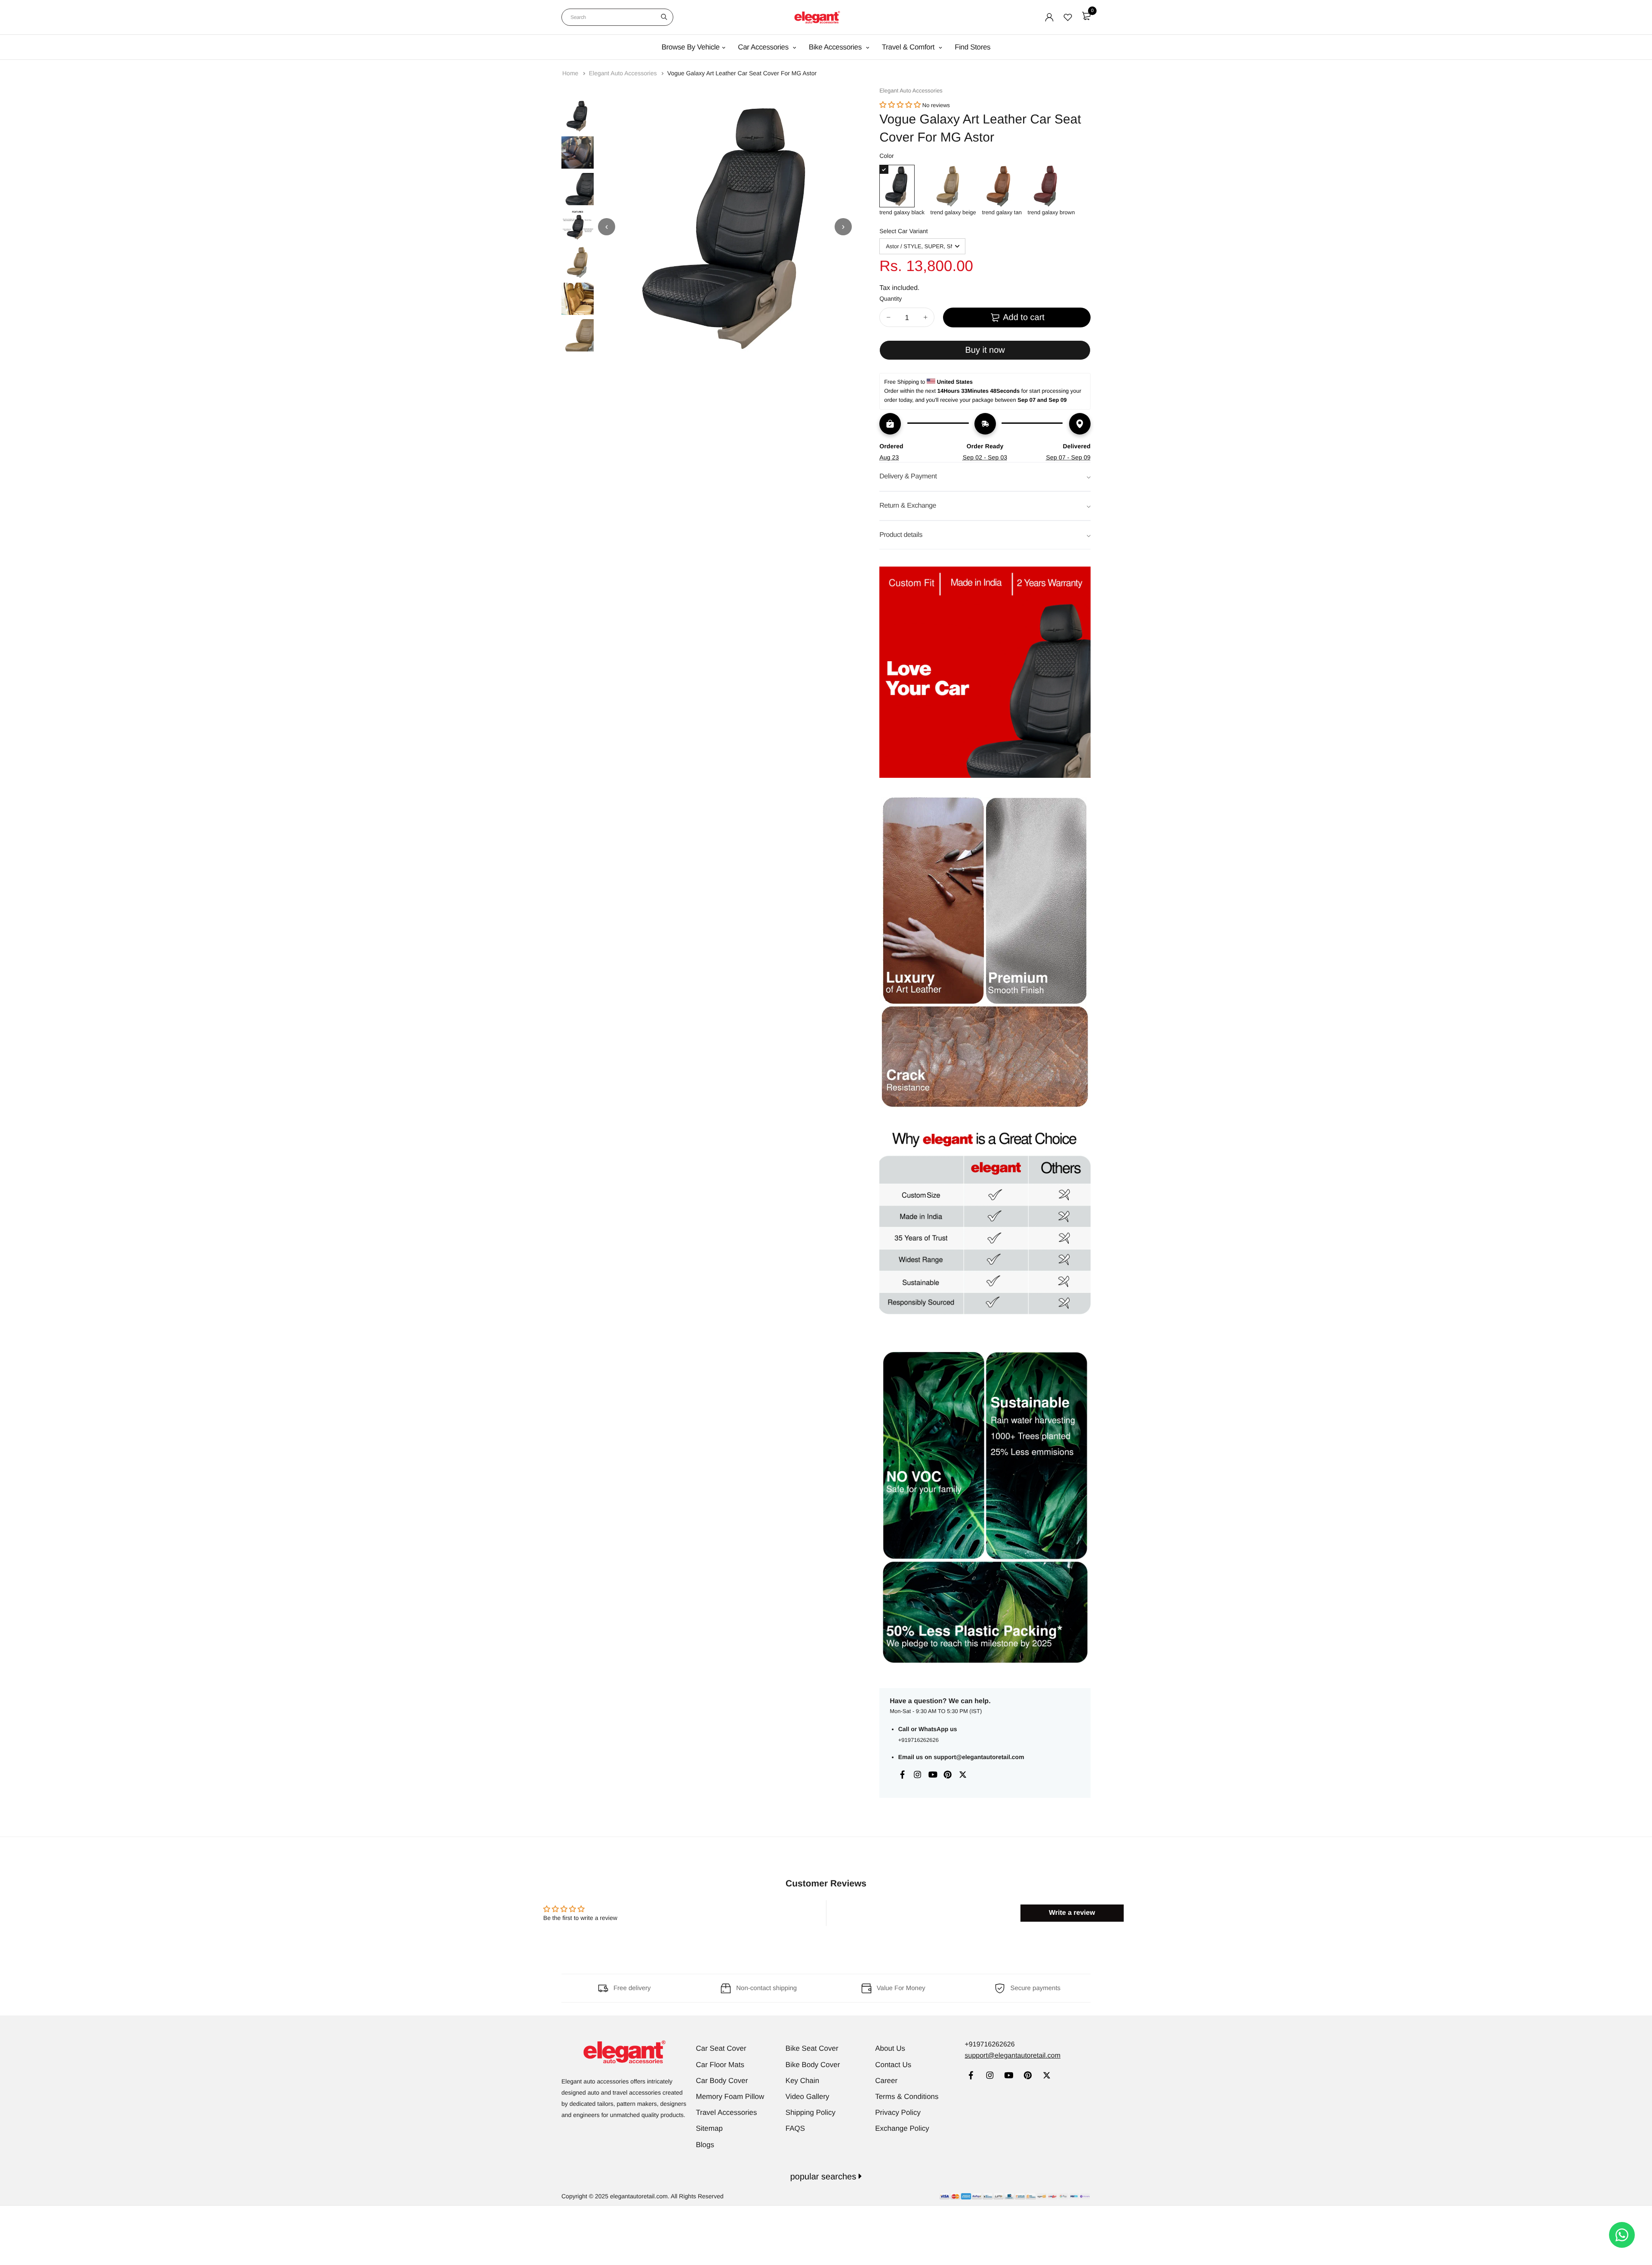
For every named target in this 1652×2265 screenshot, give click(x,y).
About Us (890, 2048)
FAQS (795, 2128)
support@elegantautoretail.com (979, 1757)
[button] (900, 105)
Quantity (891, 299)
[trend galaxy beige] (953, 186)
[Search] (664, 17)
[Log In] (1049, 17)
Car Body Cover (722, 2081)
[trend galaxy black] (902, 186)
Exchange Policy (902, 2128)
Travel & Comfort (909, 47)
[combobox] (617, 17)
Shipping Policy (811, 2112)
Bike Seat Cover (812, 2048)
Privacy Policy (898, 2112)
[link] (971, 2076)
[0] (1086, 16)
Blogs (705, 2145)
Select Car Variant (904, 231)
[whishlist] (1068, 17)
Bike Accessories (836, 47)
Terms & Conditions (907, 2097)
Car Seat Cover (721, 2048)
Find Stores (972, 47)
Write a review (1072, 1913)
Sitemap (709, 2128)
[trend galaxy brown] (1051, 186)
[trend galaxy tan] (1002, 186)
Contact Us (893, 2065)
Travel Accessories (727, 2112)
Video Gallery (808, 2097)
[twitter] (1046, 2076)
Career (886, 2081)
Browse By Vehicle (691, 47)
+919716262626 (918, 1740)
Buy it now (985, 350)
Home (571, 73)
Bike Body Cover (813, 2065)
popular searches (824, 2177)
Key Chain (802, 2081)
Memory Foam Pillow (730, 2097)
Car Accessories (764, 47)
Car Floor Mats (720, 2065)
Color (886, 156)
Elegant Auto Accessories (624, 73)
